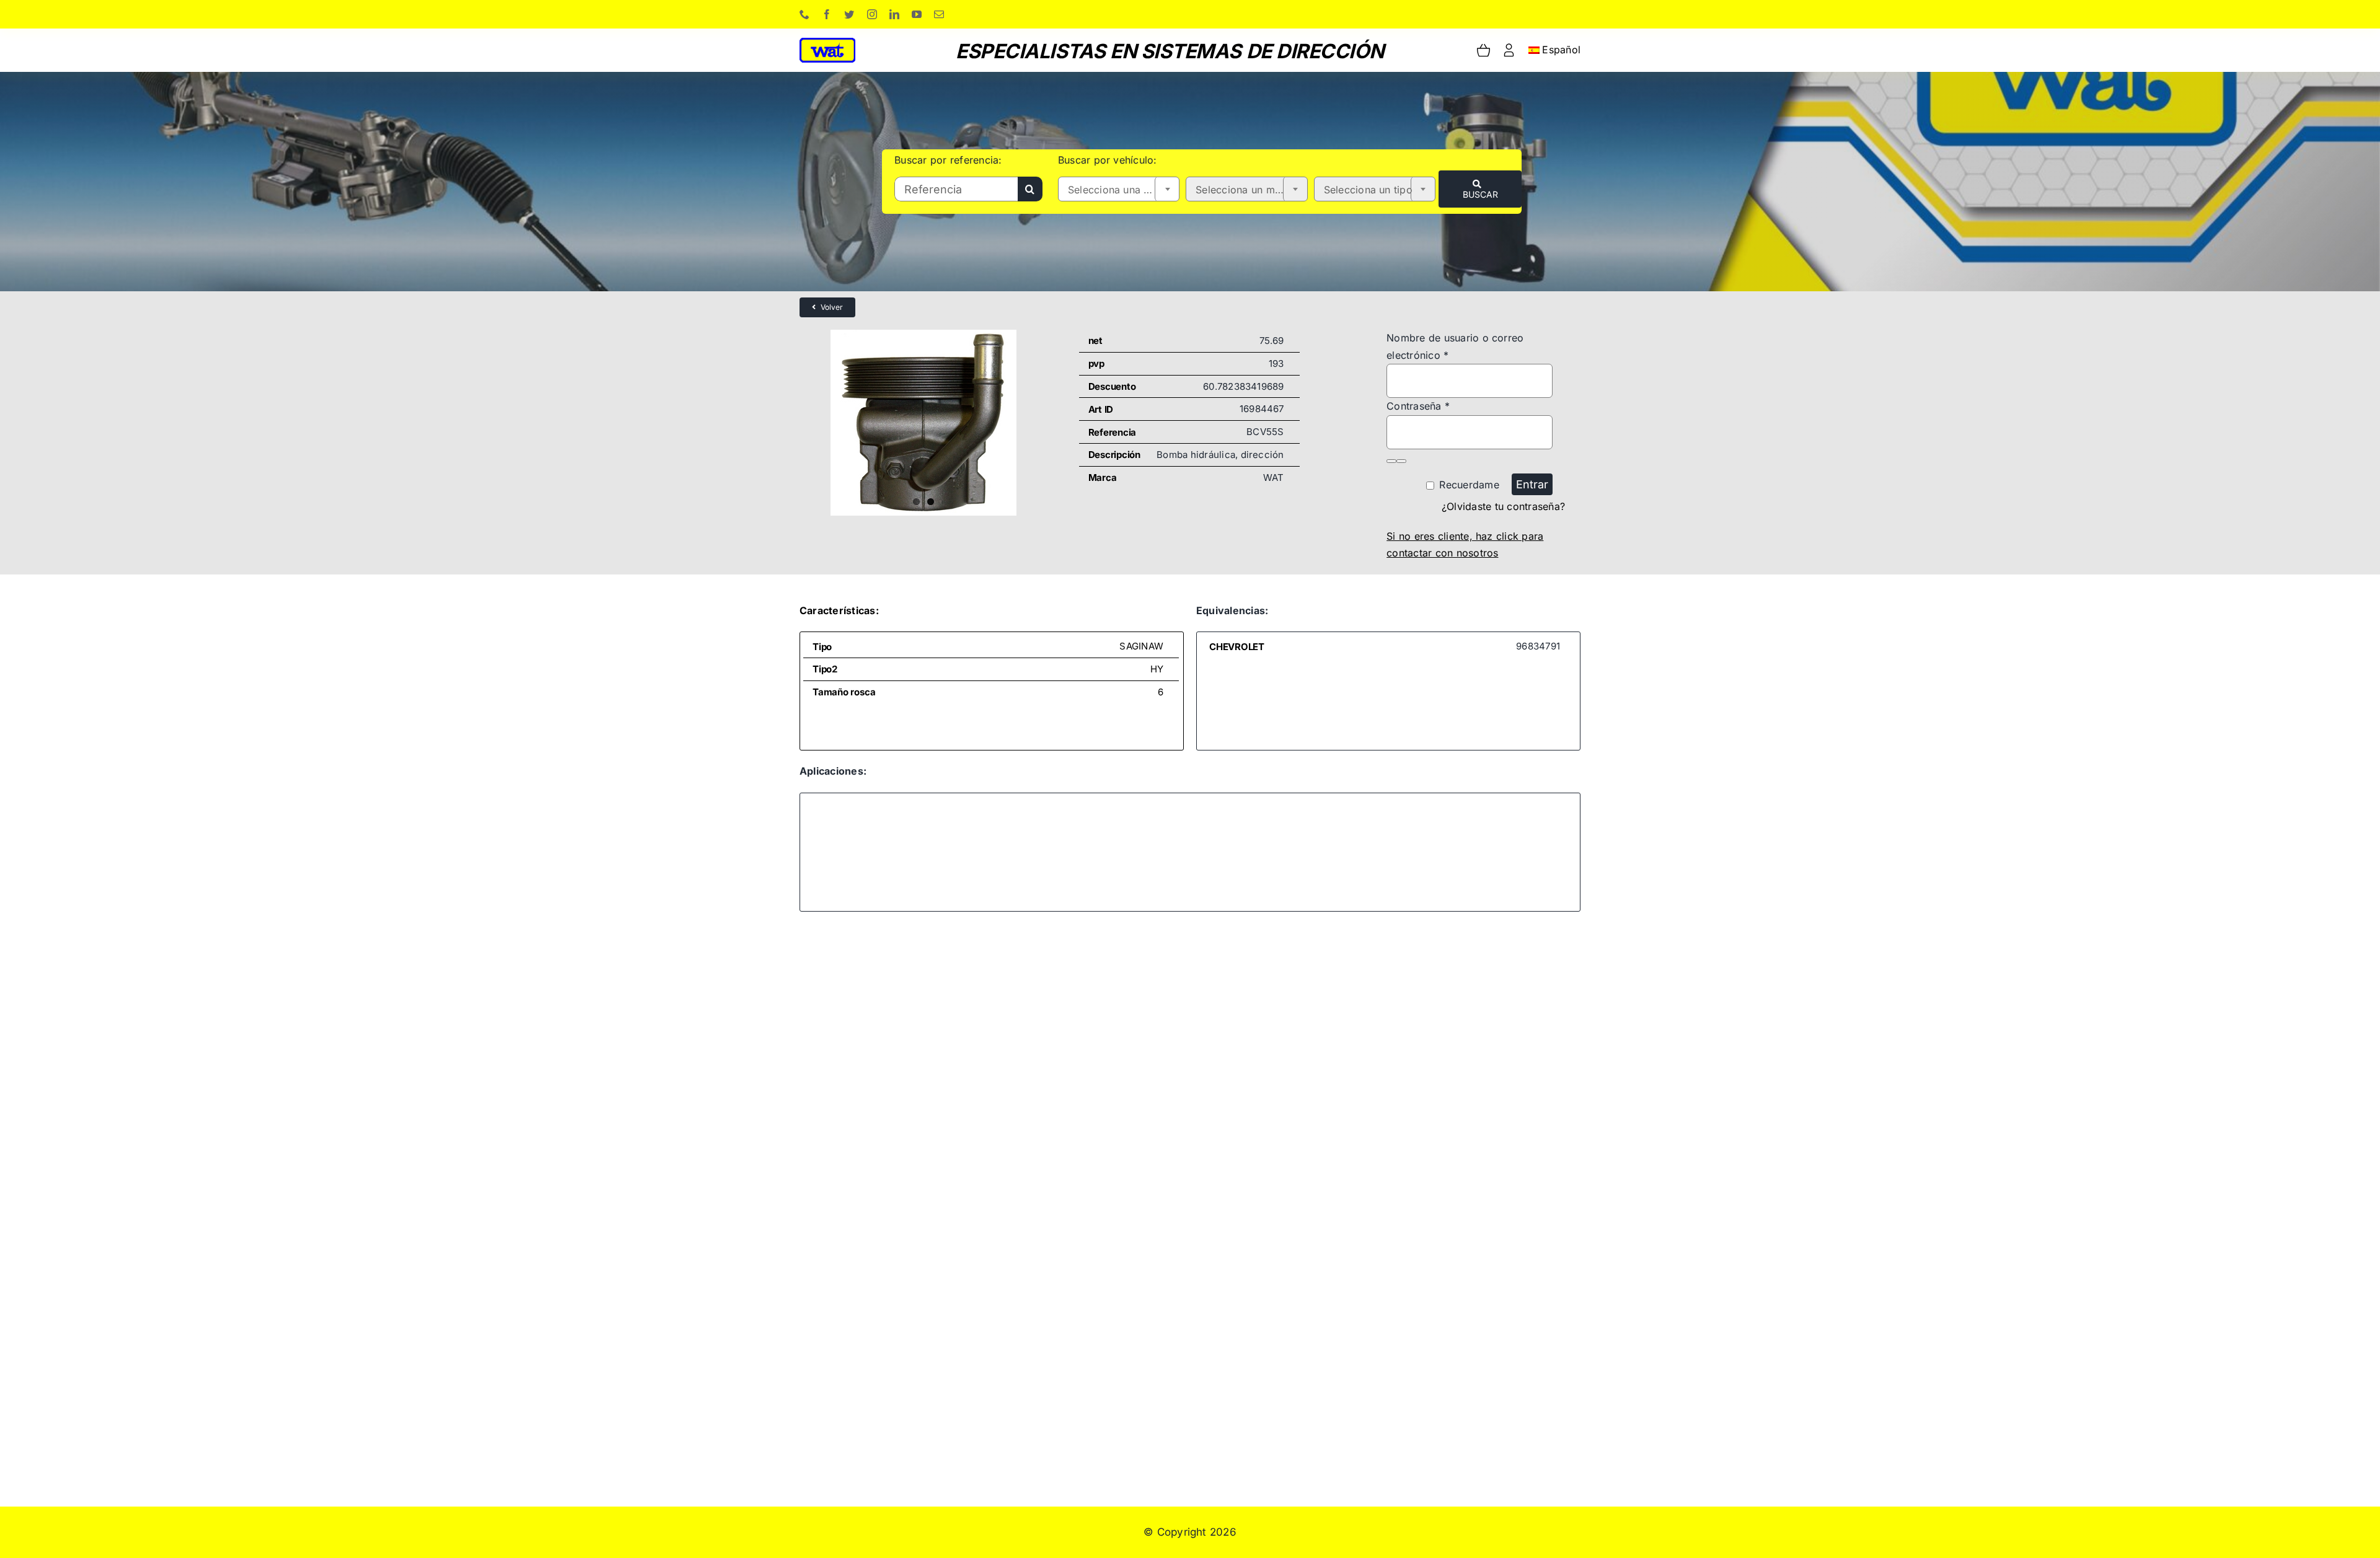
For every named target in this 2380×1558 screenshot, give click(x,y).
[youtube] (917, 14)
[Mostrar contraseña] (1391, 461)
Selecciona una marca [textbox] (1121, 190)
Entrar (1532, 484)
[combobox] (1119, 189)
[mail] (939, 14)
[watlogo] (827, 43)
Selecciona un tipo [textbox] (1368, 190)
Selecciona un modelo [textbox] (1249, 190)
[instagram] (872, 14)
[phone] (804, 14)
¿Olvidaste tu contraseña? (1503, 506)
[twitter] (849, 14)
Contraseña (1418, 406)
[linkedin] (894, 14)
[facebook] (827, 14)
